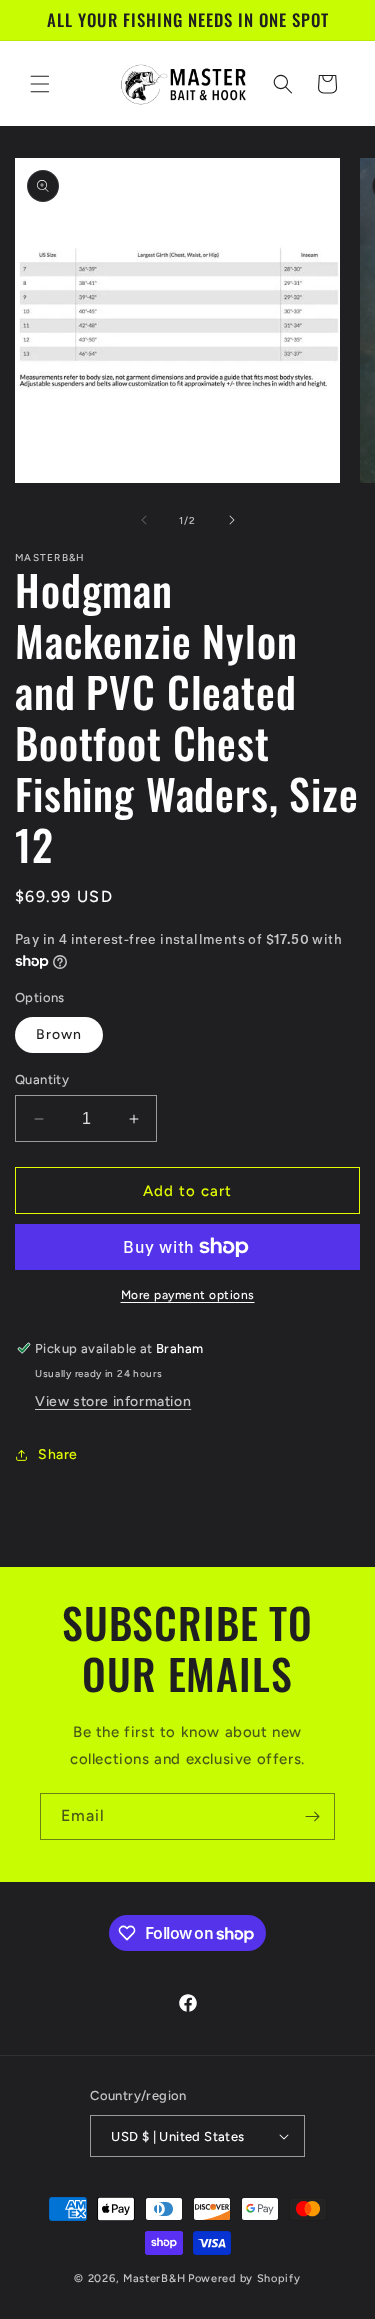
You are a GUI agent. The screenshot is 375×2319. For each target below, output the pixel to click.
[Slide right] (232, 520)
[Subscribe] (312, 1816)
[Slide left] (144, 520)
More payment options (188, 1295)
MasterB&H (154, 2278)
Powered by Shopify (244, 2278)
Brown (59, 1034)
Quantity (42, 1079)
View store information (113, 1401)
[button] (40, 84)
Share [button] (58, 1454)
